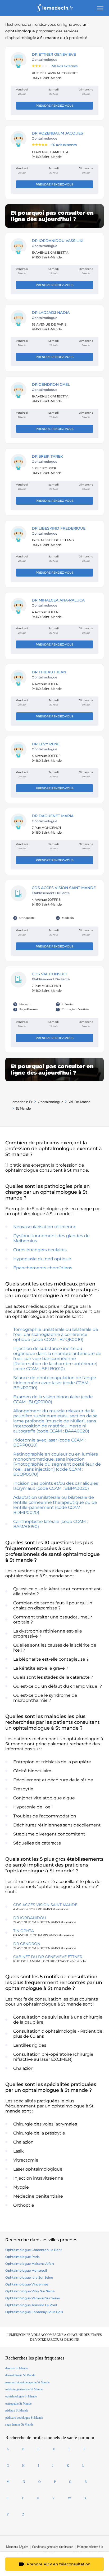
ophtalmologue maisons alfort (30, 2264)
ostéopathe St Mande (18, 2404)
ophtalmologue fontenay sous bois (34, 2312)
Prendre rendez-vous (55, 106)
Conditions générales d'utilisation (53, 2547)
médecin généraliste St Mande (24, 2389)
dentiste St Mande (17, 2368)
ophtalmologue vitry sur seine (30, 2291)
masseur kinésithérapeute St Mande (27, 2382)
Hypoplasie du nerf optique (42, 1259)
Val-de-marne (79, 1102)
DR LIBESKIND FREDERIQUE (59, 528)
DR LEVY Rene (46, 744)
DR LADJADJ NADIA (51, 313)
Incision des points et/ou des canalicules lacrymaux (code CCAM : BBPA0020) (56, 1486)
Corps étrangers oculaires (40, 1250)
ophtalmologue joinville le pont (31, 2305)
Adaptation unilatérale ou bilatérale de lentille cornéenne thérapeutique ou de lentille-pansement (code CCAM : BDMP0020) (55, 1505)
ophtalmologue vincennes (27, 2284)
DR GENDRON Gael (51, 384)
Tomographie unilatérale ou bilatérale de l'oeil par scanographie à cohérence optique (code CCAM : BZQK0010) (56, 1334)
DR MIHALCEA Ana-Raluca (58, 600)
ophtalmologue (51, 1102)
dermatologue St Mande (20, 2375)
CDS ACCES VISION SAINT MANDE (64, 888)
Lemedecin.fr (22, 1102)
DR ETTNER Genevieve (54, 54)
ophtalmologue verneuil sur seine (33, 2298)
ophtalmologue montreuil (26, 2270)
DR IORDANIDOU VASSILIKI (58, 241)
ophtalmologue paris (22, 2257)
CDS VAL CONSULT (49, 974)
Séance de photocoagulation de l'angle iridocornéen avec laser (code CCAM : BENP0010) (55, 1383)
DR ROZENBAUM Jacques (57, 133)
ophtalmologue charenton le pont (34, 2250)
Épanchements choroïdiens (43, 1268)
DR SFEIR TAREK (47, 456)
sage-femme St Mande (19, 2425)
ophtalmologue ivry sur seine (29, 2277)
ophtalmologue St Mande (21, 2396)
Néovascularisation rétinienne (45, 1227)
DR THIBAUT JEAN (49, 672)
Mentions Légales (17, 2547)
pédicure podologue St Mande (24, 2418)
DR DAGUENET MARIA (53, 816)
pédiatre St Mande (17, 2410)
